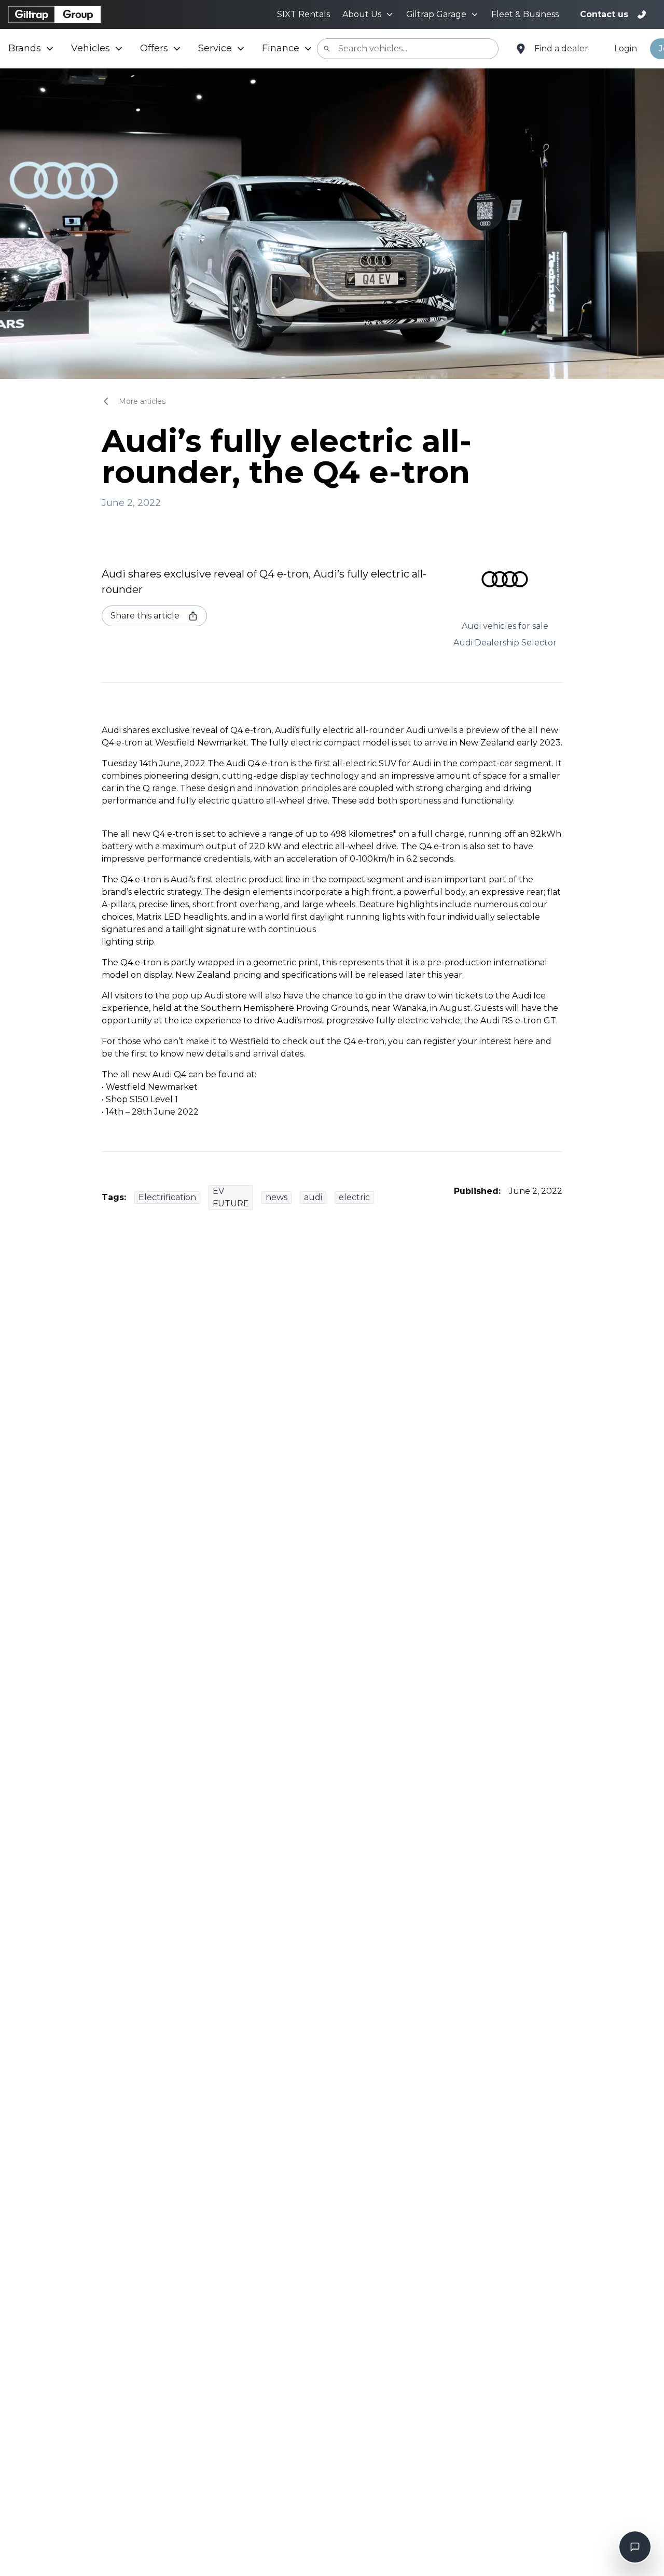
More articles (142, 401)
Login (626, 48)
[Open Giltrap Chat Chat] (635, 2547)
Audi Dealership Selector (505, 643)
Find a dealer (561, 48)
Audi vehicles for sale (505, 626)
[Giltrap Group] (54, 15)
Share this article (145, 616)
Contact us (604, 14)
